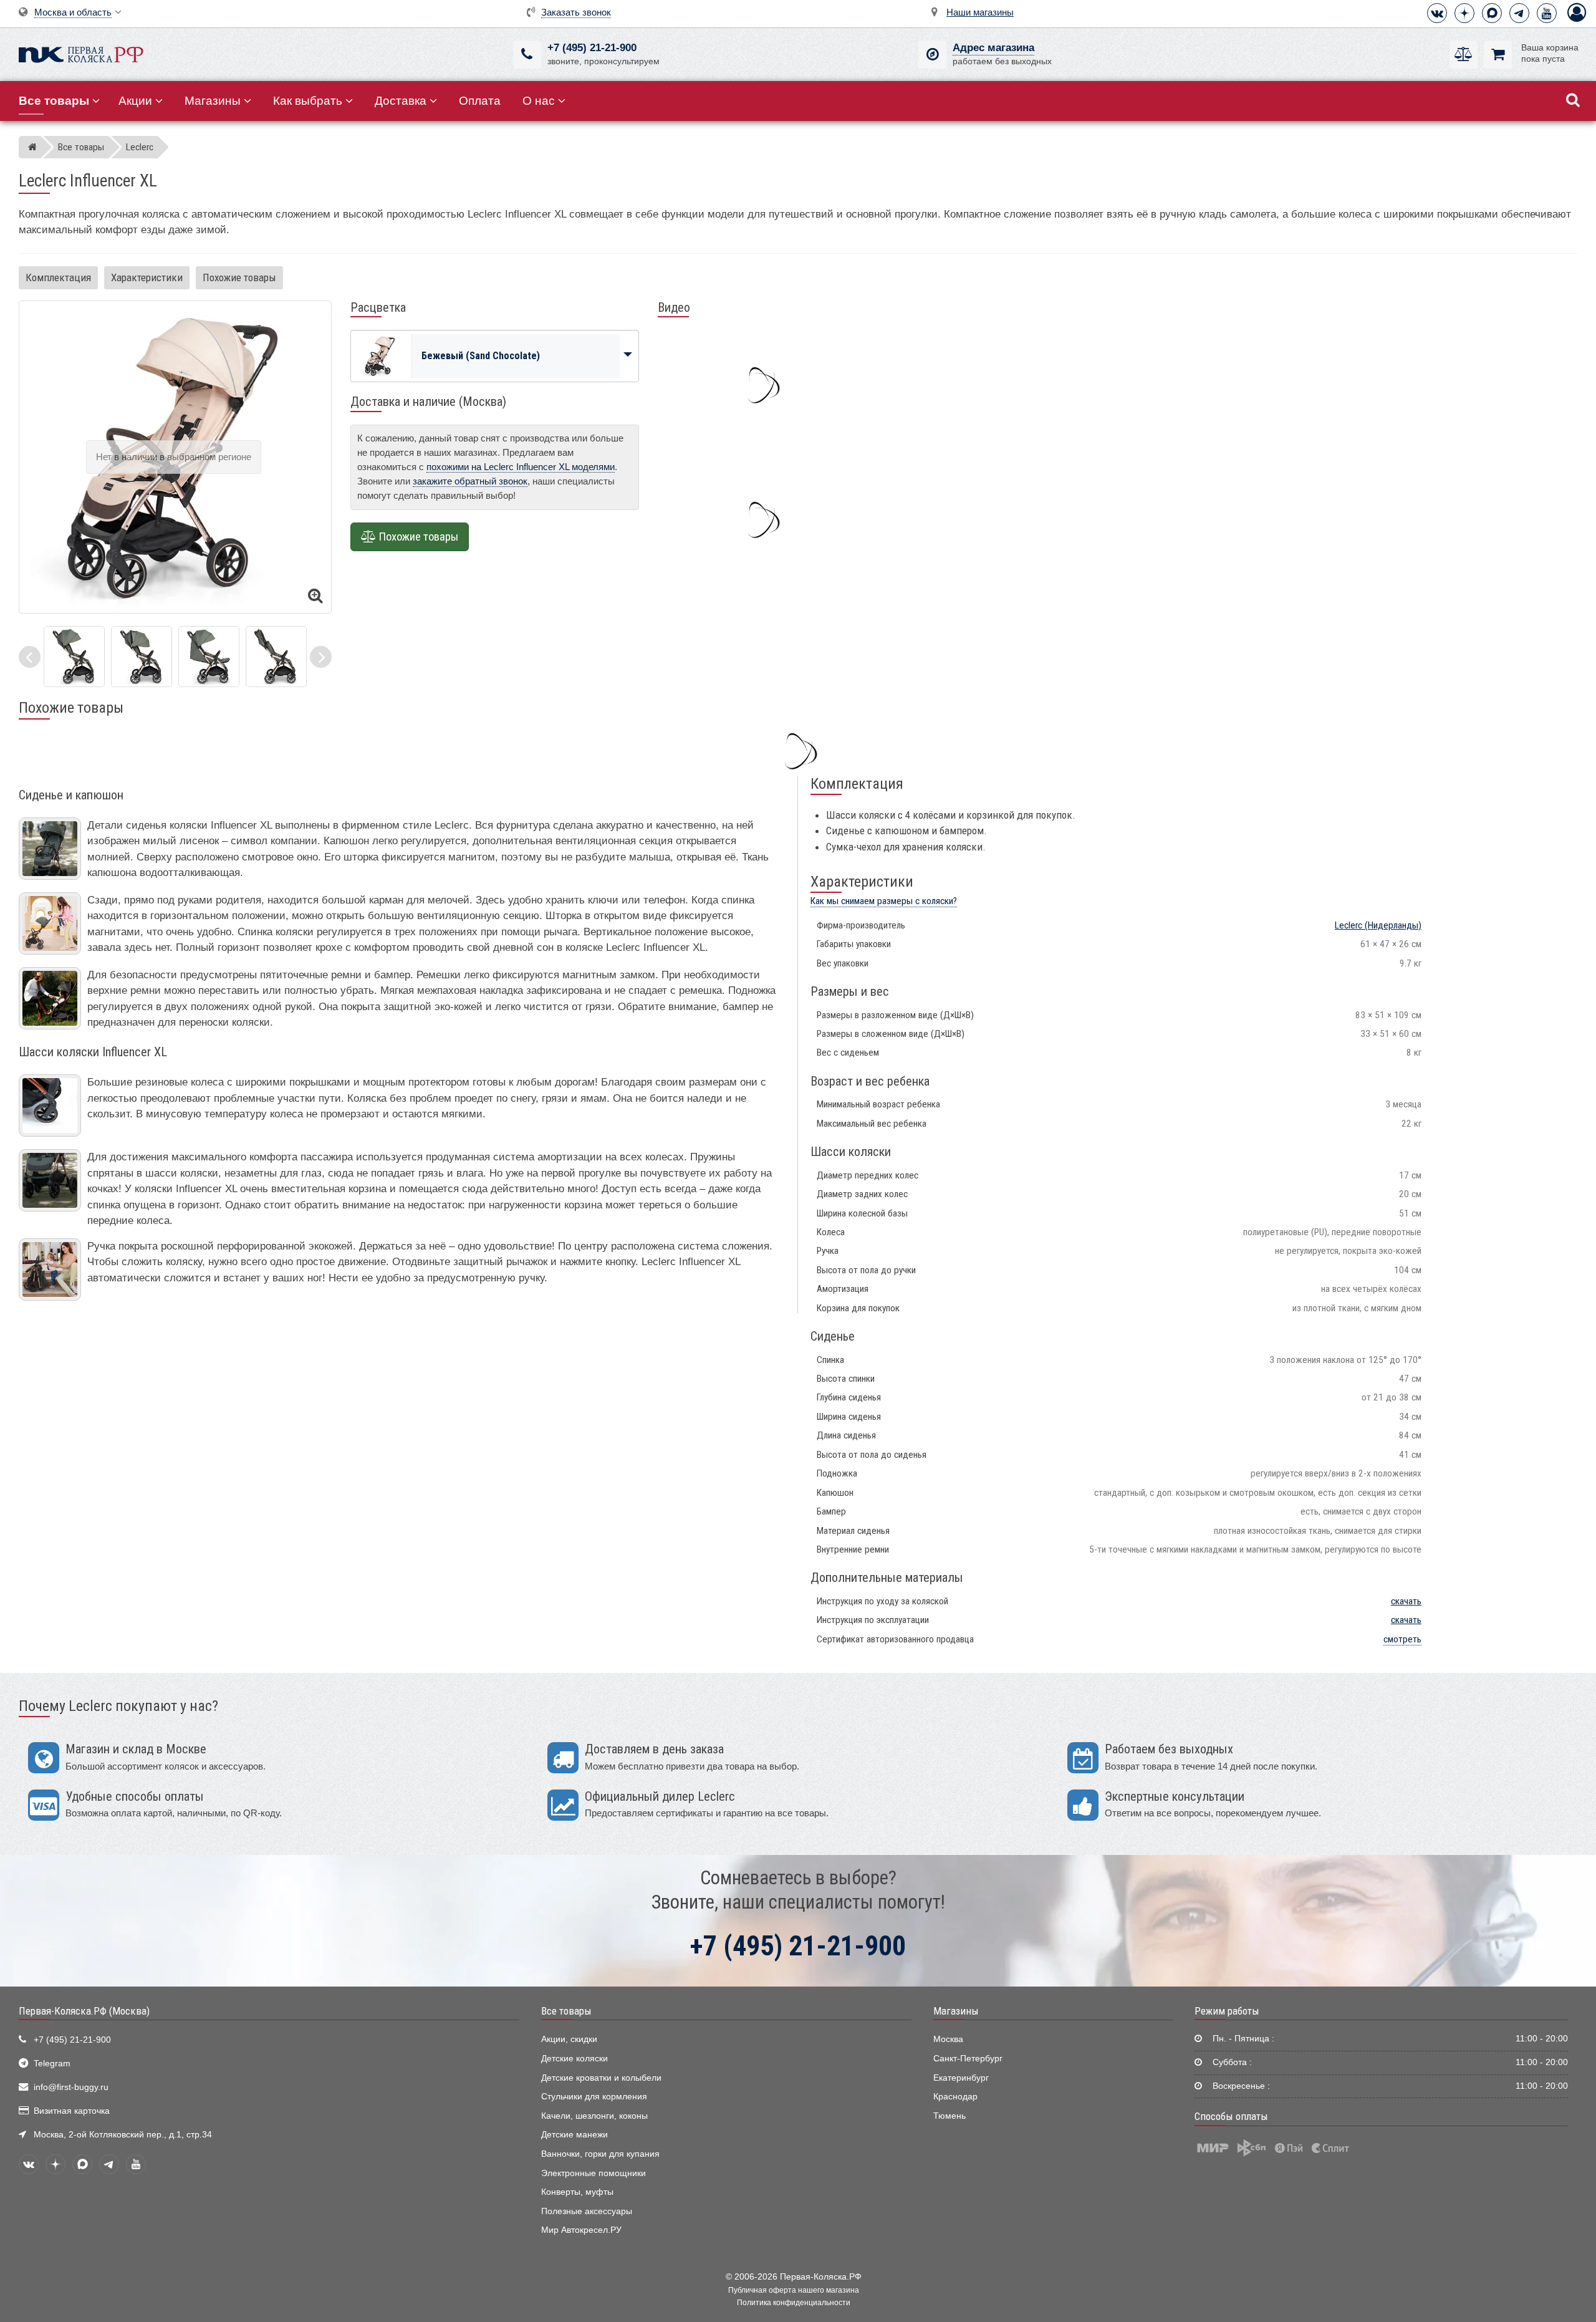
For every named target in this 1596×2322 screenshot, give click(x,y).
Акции (135, 101)
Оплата (480, 101)
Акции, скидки (569, 2039)
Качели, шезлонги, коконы (594, 2116)
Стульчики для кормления (594, 2097)
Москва (948, 2039)
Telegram (52, 2064)
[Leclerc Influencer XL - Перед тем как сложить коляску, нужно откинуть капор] (276, 656)
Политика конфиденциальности (794, 2303)
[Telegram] (1519, 13)
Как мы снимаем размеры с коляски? (884, 901)
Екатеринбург (961, 2078)
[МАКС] (1492, 13)
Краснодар (955, 2097)
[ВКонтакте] (1437, 13)
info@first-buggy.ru (71, 2087)
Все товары (566, 2011)
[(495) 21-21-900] (527, 55)
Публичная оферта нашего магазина (794, 2290)
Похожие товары (239, 277)
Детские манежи (574, 2135)
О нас (539, 101)
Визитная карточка (72, 2111)
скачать (1406, 1601)
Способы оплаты (1231, 2116)
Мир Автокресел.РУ (581, 2230)
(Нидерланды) (1378, 925)
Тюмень (949, 2116)
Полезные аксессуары (587, 2211)
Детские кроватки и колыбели (601, 2078)
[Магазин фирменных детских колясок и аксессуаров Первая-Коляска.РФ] (81, 53)
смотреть (1402, 1639)
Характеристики (147, 277)
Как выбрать (308, 101)
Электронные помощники (594, 2173)
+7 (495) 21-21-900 (592, 48)
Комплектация (58, 277)
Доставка (401, 101)
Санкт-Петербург (968, 2059)
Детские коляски (574, 2059)
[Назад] (30, 657)
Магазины (213, 101)
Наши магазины (980, 12)
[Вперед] (321, 657)
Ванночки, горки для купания (600, 2154)
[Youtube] (1547, 13)
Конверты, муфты (577, 2192)
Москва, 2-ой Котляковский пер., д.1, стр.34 (123, 2135)
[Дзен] (1464, 13)
